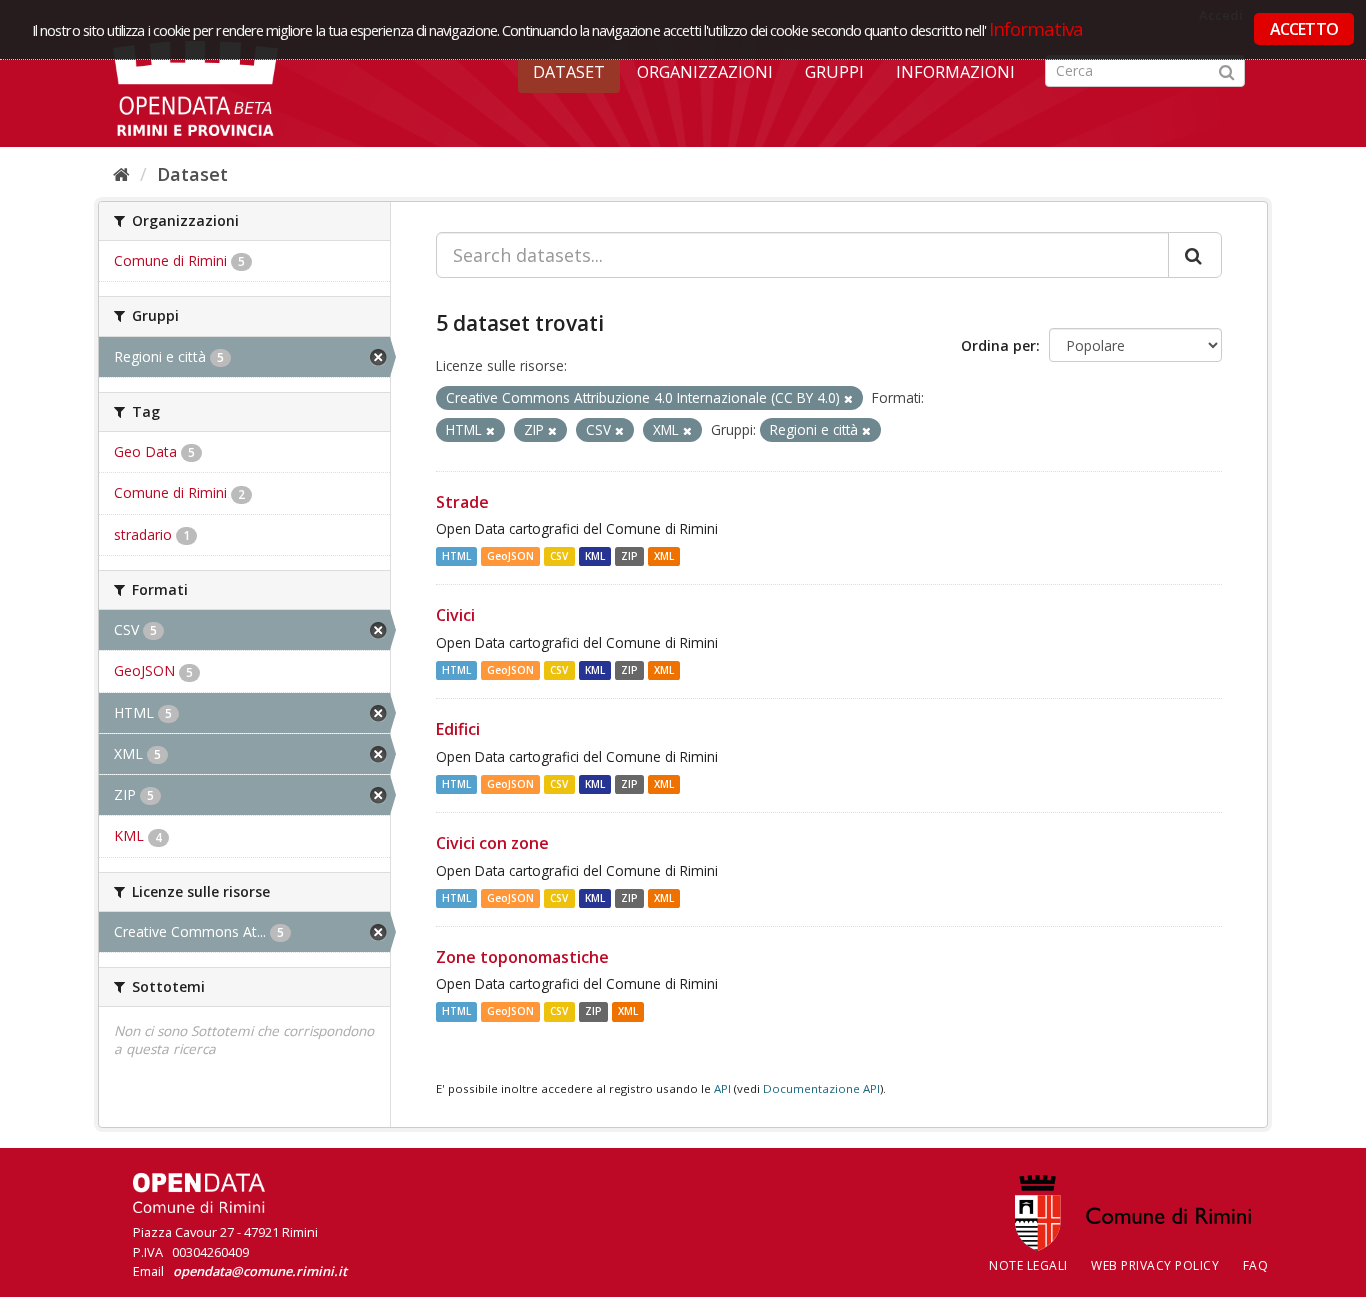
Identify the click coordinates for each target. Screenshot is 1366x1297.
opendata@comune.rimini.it (260, 1271)
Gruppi (834, 72)
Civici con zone (492, 843)
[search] (1195, 255)
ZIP (629, 556)
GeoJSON (510, 556)
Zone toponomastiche (522, 957)
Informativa (1036, 28)
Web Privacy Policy (1155, 1265)
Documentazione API (821, 1088)
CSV (559, 556)
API (722, 1088)
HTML (456, 556)
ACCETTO (1304, 29)
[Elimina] (848, 398)
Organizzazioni (705, 72)
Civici (455, 615)
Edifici (458, 729)
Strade (462, 502)
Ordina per (998, 345)
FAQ (1256, 1265)
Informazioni (955, 72)
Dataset (569, 72)
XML (664, 556)
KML (595, 556)
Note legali (1028, 1265)
